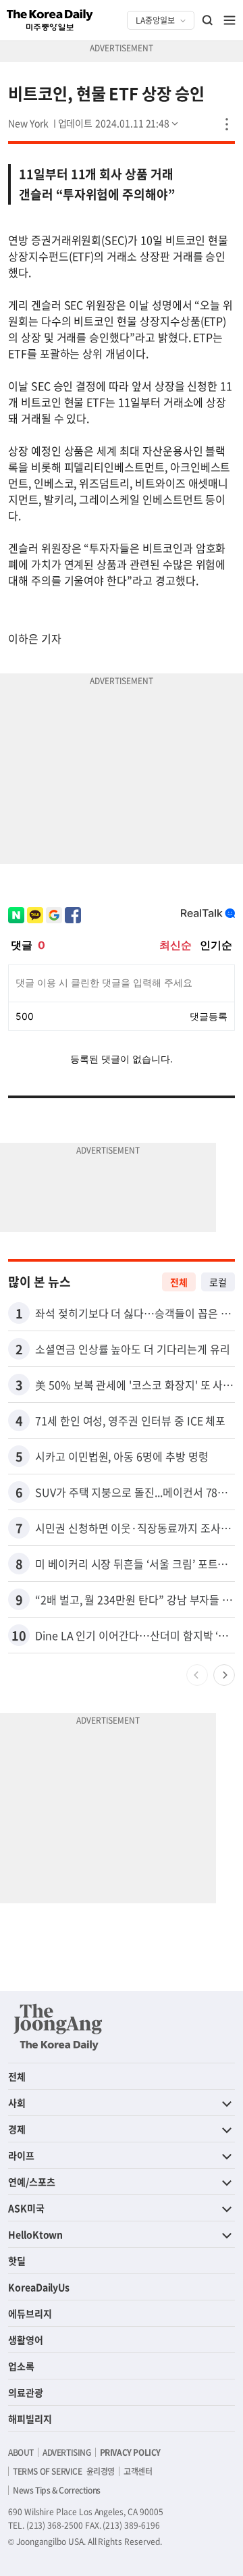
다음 (224, 1675)
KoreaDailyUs (39, 2287)
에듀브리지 (30, 2313)
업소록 (21, 2366)
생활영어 (26, 2340)
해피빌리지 (30, 2419)
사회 (17, 2103)
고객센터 (138, 2471)
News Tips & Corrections (57, 2490)
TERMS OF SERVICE (48, 2471)
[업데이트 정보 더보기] (119, 123)
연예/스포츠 (32, 2182)
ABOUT (21, 2452)
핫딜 (17, 2261)
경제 (17, 2129)
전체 (179, 1282)
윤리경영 (101, 2471)
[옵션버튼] (227, 124)
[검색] (208, 20)
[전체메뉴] (230, 20)
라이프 (21, 2155)
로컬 (218, 1282)
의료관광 (26, 2392)
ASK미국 (26, 2208)
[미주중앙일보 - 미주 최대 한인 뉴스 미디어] (50, 20)
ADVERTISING (67, 2452)
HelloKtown (35, 2234)
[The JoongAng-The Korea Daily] (58, 2027)
